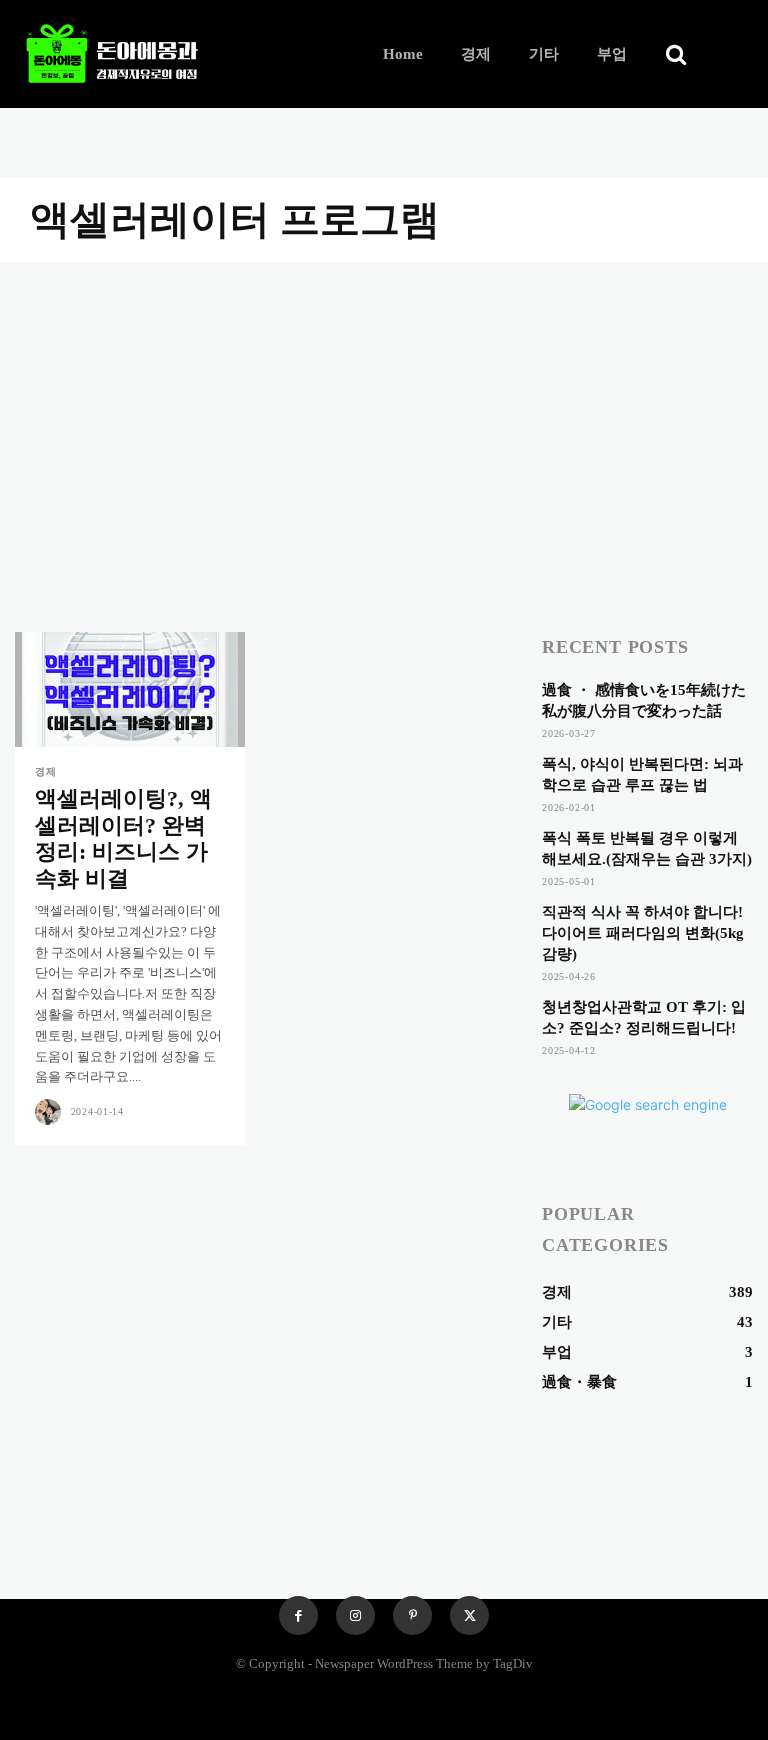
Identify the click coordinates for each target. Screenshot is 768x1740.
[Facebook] (298, 1615)
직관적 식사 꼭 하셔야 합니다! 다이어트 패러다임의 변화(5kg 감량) (643, 933)
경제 (45, 772)
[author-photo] (51, 1112)
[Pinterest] (412, 1615)
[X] (469, 1615)
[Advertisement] (384, 412)
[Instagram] (355, 1615)
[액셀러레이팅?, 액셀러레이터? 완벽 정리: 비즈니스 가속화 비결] (130, 689)
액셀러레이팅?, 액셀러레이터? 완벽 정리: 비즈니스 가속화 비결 (123, 838)
